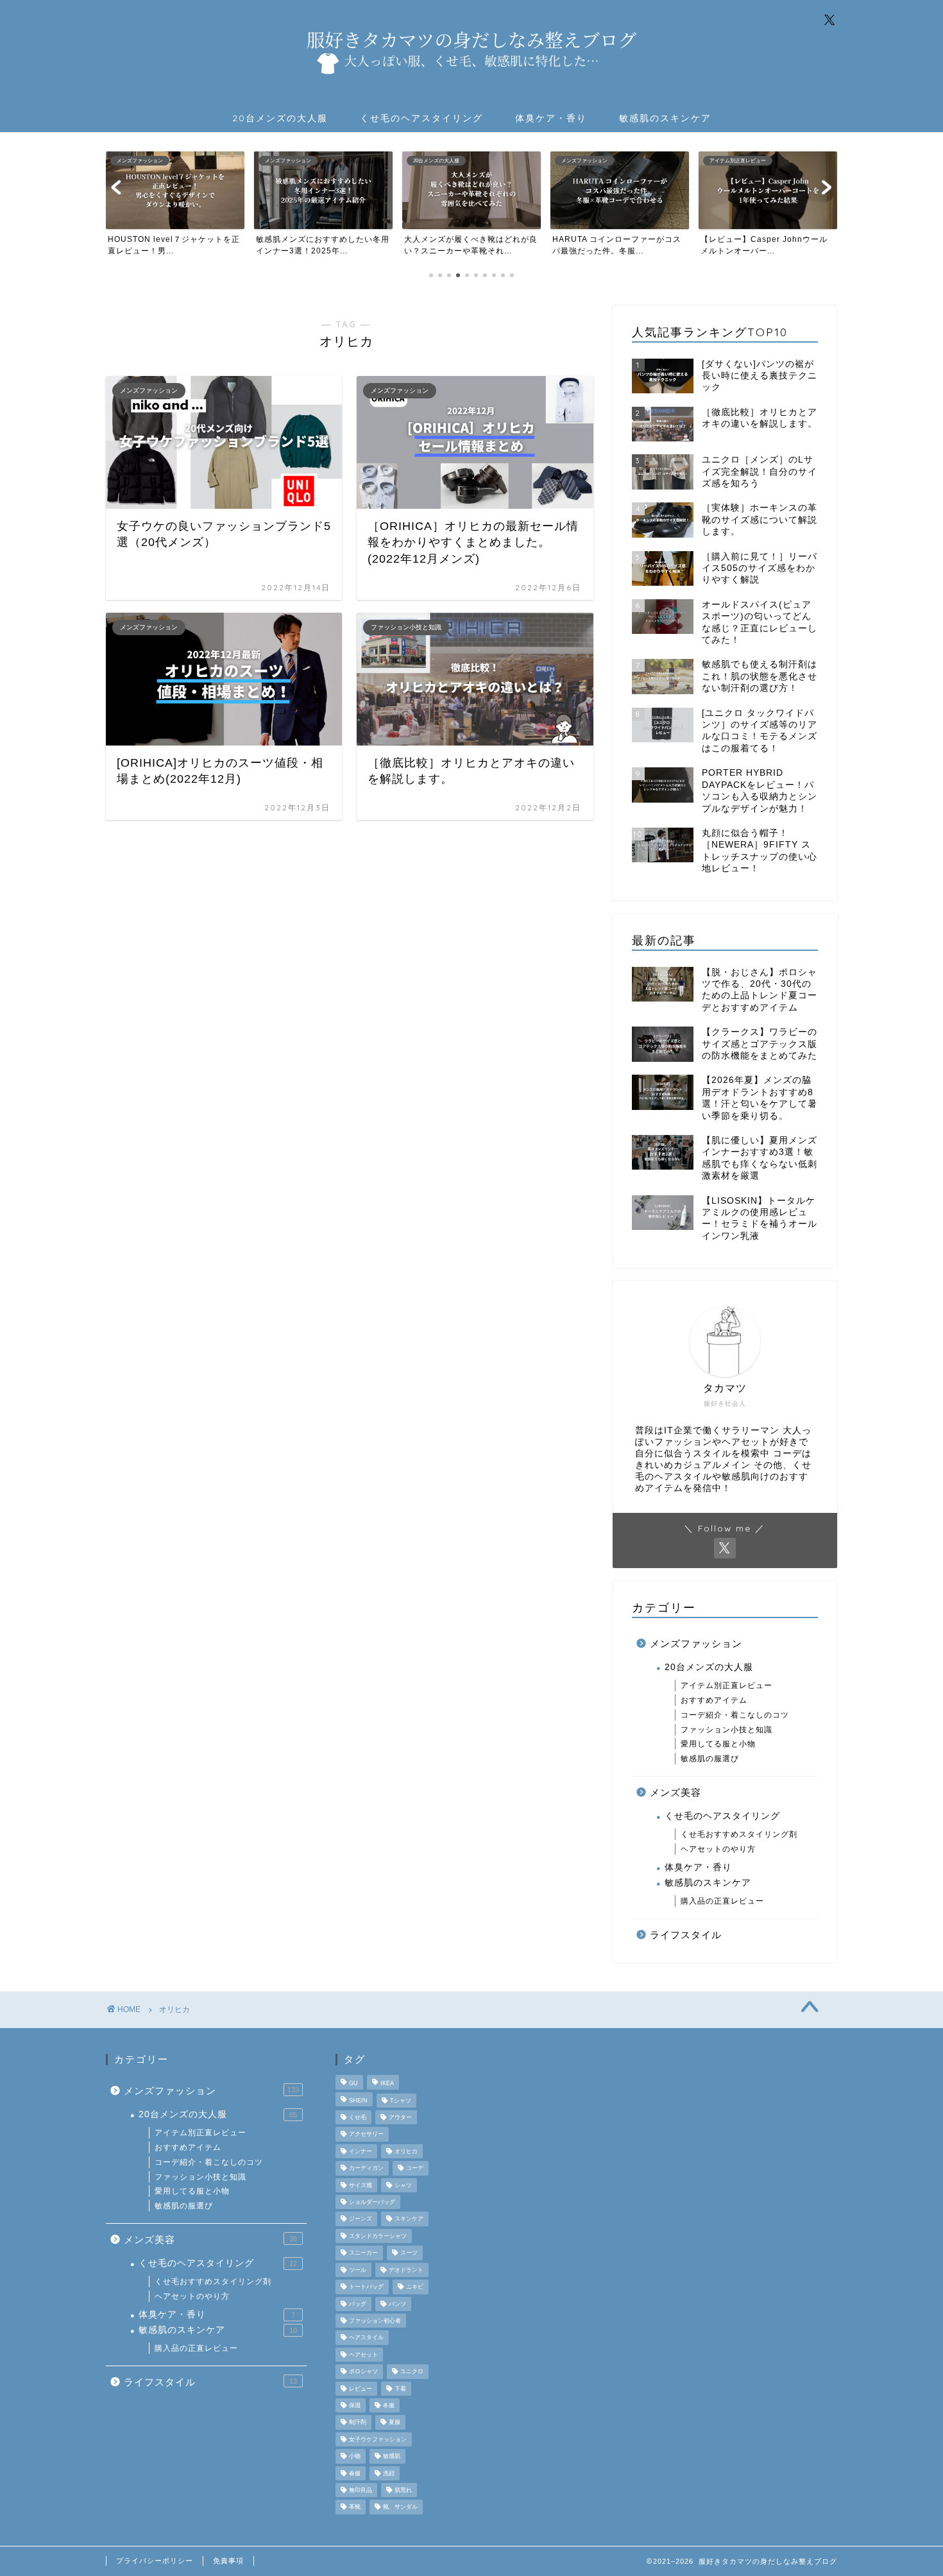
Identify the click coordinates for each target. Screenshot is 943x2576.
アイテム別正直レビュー (726, 1685)
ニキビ (415, 2287)
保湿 (355, 2405)
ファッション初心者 (375, 2321)
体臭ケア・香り (551, 118)
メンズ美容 (675, 1792)
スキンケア (409, 2219)
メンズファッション (696, 1643)
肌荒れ (403, 2490)
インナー (361, 2151)
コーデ (415, 2169)
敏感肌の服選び (710, 1759)
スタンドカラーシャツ (378, 2236)
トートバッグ (366, 2287)
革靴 (355, 2507)
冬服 (389, 2405)
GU (353, 2084)
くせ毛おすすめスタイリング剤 (739, 1834)
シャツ (403, 2185)
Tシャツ (401, 2101)
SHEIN (358, 2101)
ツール (358, 2270)
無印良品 (361, 2490)
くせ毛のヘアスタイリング (421, 118)
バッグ (358, 2304)
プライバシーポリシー (155, 2561)
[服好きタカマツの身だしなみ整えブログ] (471, 89)
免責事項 (228, 2561)
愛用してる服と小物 (718, 1744)
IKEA (387, 2084)
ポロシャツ (363, 2372)
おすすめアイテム (714, 1700)
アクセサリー (366, 2135)
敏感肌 (392, 2457)
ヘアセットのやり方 (718, 1849)
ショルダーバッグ (372, 2202)
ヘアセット (363, 2355)
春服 (355, 2473)
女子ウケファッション (378, 2439)
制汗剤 (358, 2423)
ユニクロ (412, 2372)
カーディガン (366, 2169)
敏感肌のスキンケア (665, 118)
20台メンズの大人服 (280, 118)
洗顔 (389, 2473)
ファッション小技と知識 (726, 1730)
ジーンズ (361, 2219)
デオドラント (406, 2270)
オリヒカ (406, 2151)
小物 (355, 2457)
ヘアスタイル (366, 2338)
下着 (400, 2389)
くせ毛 (358, 2117)
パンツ (397, 2304)
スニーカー (363, 2253)
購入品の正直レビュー (722, 1901)
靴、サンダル (400, 2507)
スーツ (409, 2253)
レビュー (361, 2389)
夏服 (395, 2423)
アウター (400, 2117)
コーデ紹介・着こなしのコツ (735, 1715)
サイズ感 (361, 2185)
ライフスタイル (686, 1935)
